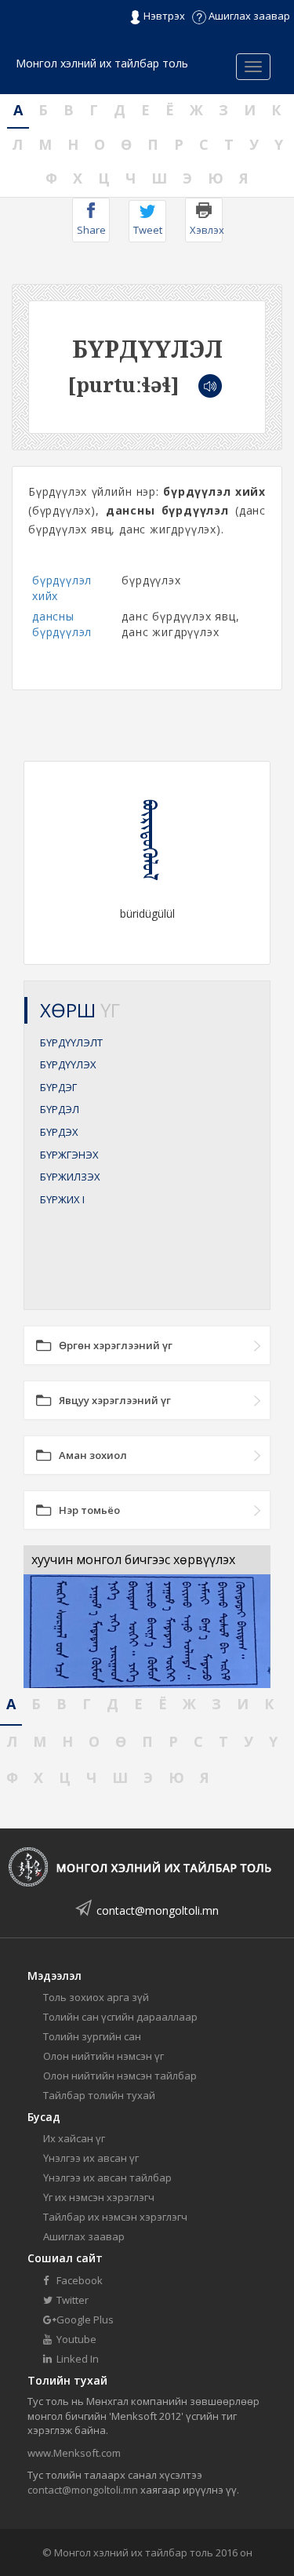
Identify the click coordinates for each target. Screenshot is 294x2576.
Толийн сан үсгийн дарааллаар (120, 2017)
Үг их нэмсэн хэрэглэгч (99, 2197)
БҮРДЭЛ (60, 1109)
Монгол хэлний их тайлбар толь (102, 63)
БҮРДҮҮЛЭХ (68, 1064)
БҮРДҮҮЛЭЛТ (71, 1042)
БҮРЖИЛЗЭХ (70, 1177)
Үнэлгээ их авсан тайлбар (107, 2178)
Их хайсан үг (74, 2138)
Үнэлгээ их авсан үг (91, 2158)
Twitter (71, 2300)
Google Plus (84, 2319)
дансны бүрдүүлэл (62, 624)
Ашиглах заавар (248, 16)
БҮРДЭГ (58, 1087)
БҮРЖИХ (62, 1199)
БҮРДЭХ (59, 1132)
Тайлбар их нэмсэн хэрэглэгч (115, 2217)
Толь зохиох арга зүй (96, 1997)
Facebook (78, 2280)
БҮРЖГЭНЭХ (69, 1155)
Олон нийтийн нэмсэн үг (103, 2056)
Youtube (75, 2339)
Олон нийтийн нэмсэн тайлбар (120, 2076)
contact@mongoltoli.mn (158, 1910)
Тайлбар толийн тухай (99, 2095)
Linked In (76, 2359)
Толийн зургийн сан (92, 2036)
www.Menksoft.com (74, 2453)
